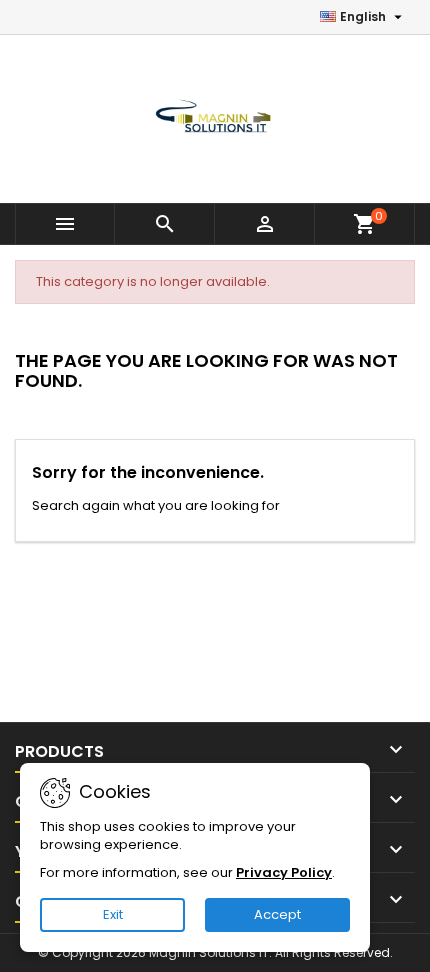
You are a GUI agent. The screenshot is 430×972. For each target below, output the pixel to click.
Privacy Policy (284, 872)
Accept (277, 914)
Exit (113, 914)
